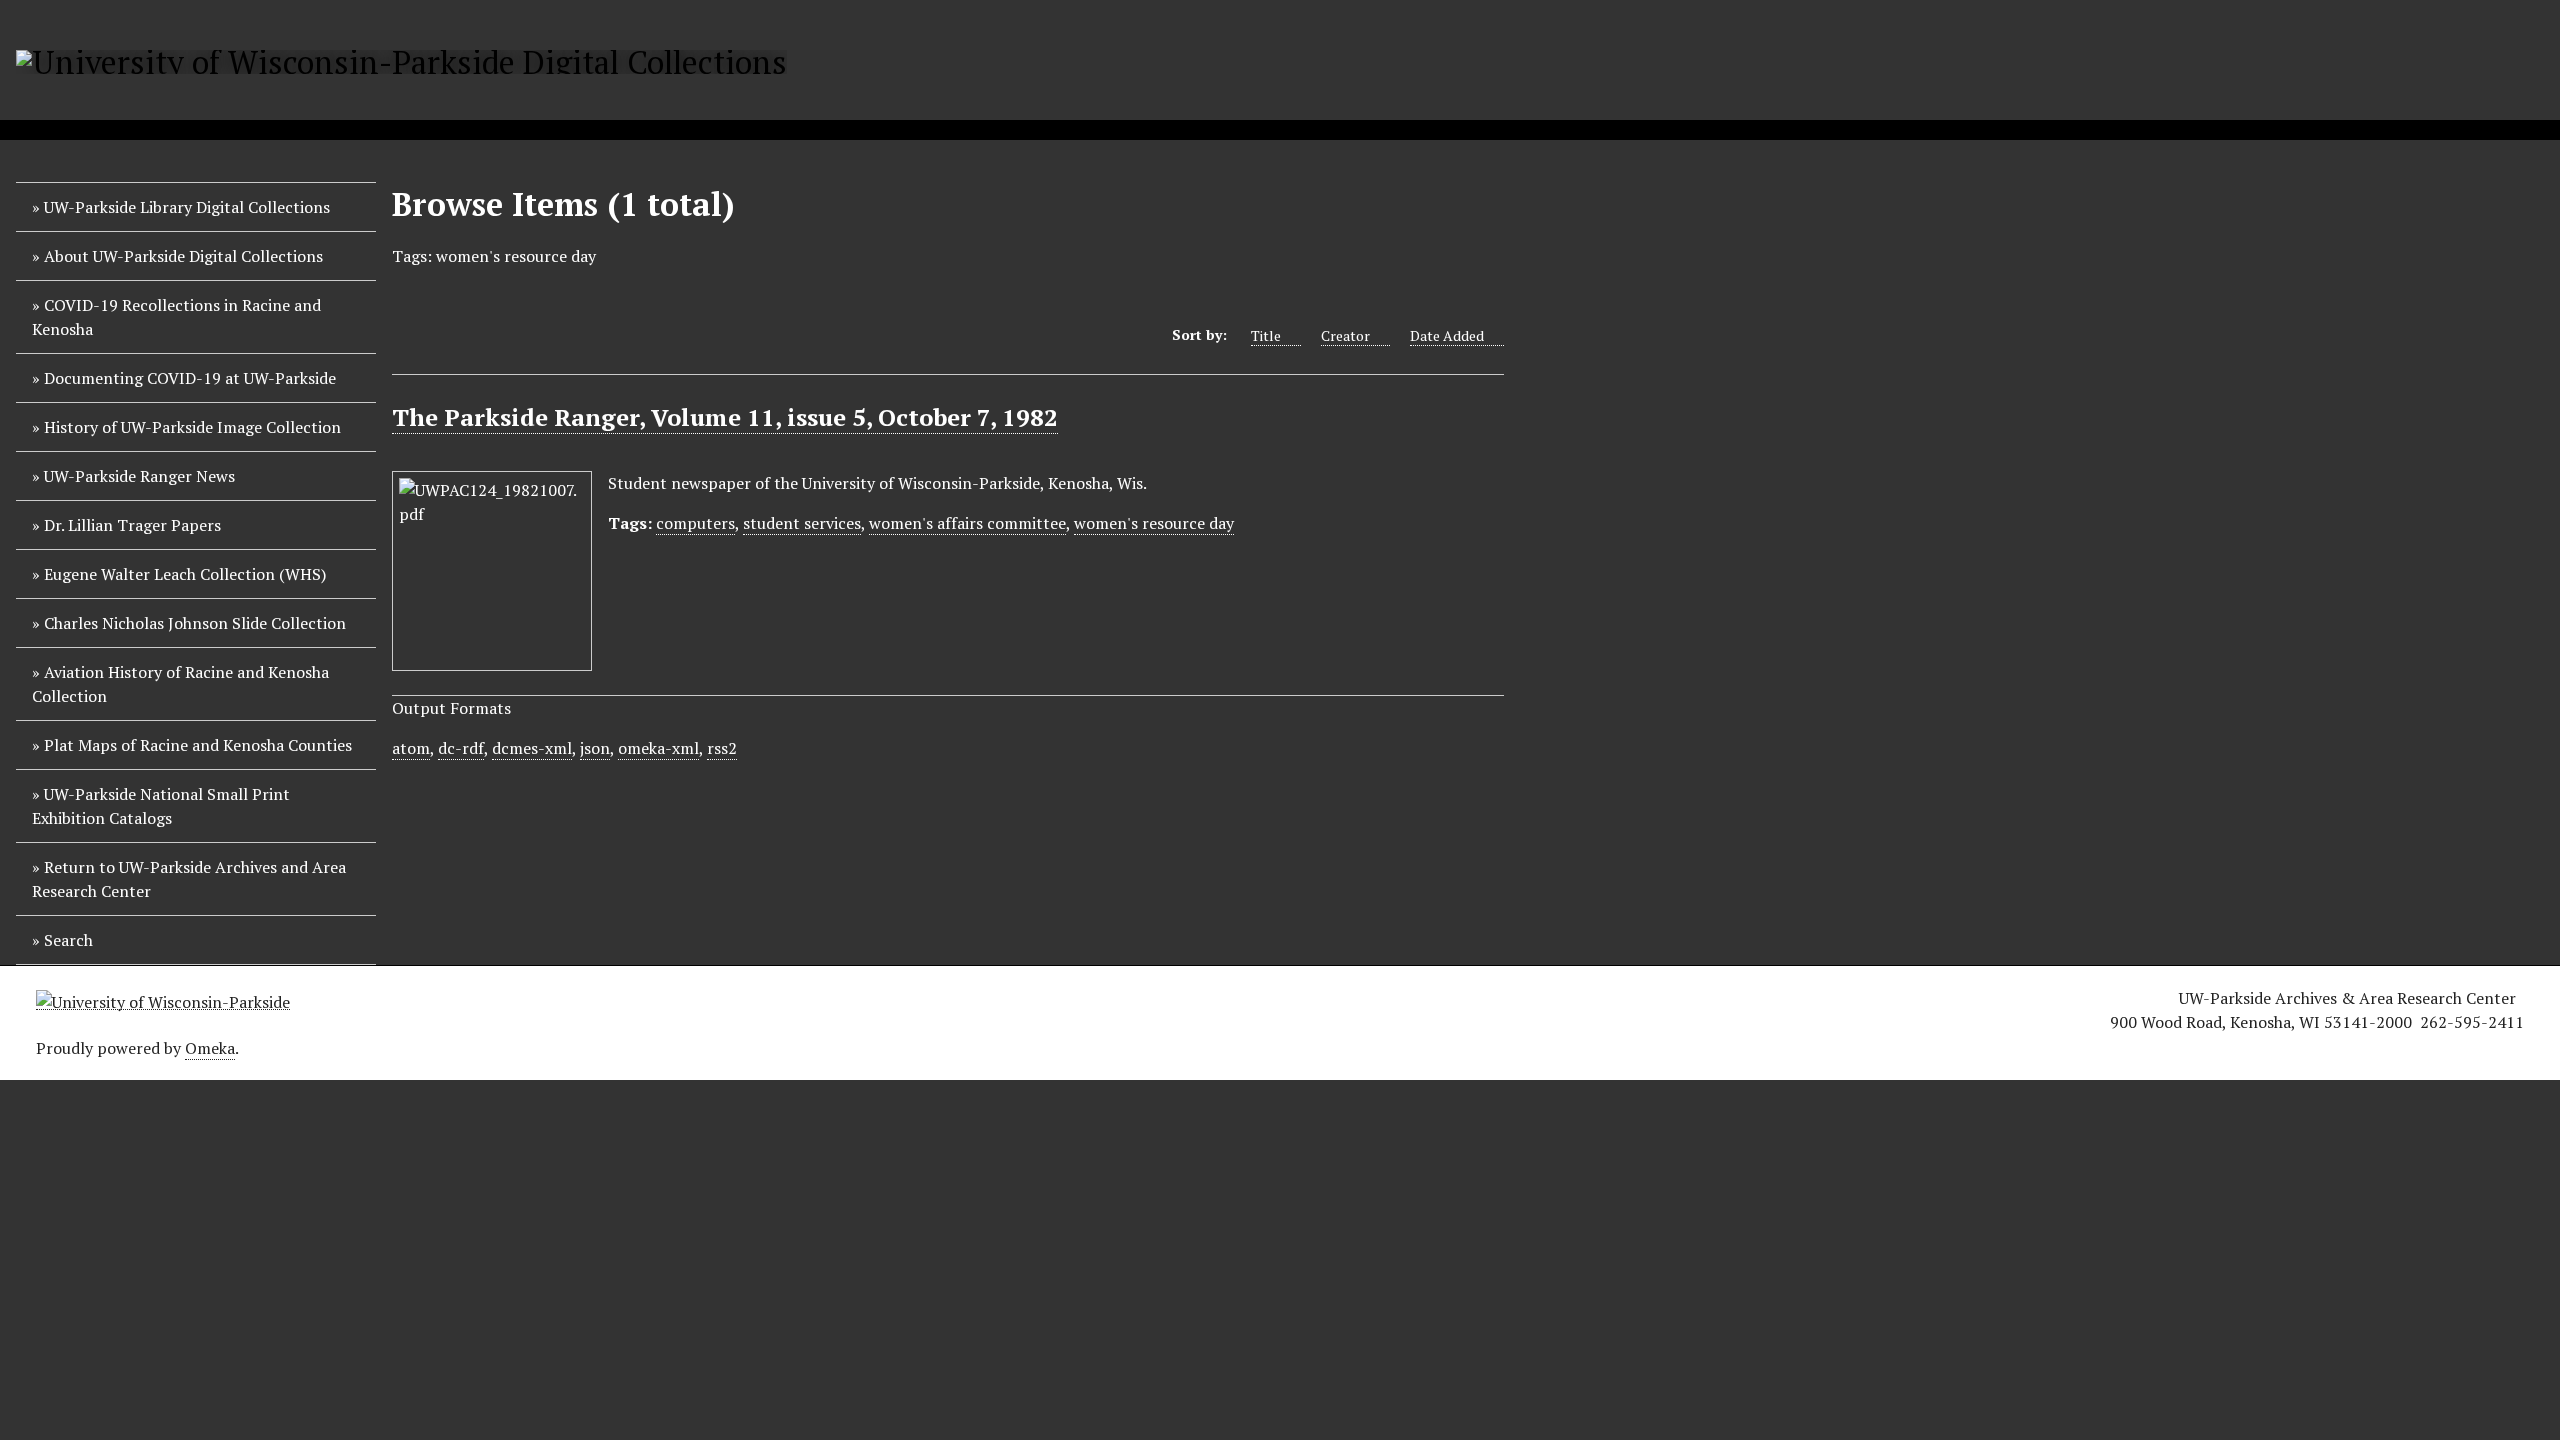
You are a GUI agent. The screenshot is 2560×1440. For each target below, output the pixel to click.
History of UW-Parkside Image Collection (192, 427)
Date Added (1447, 335)
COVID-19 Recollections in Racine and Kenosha (176, 317)
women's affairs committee (967, 523)
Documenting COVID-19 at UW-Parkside (190, 378)
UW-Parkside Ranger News (139, 476)
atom (411, 748)
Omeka (210, 1048)
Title (1266, 335)
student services (802, 523)
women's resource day (1154, 523)
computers (695, 523)
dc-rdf (461, 748)
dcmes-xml (532, 748)
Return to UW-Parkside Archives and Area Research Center (189, 879)
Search (68, 940)
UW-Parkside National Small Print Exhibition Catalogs (161, 806)
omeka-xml (658, 748)
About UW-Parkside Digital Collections (183, 256)
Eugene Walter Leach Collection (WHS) (185, 574)
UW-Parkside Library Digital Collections (187, 207)
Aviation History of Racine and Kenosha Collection (180, 684)
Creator (1345, 335)
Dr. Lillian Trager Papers (132, 525)
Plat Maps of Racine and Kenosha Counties (198, 745)
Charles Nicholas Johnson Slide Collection (195, 623)
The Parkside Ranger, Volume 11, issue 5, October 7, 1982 (725, 417)
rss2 (722, 748)
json (595, 748)
